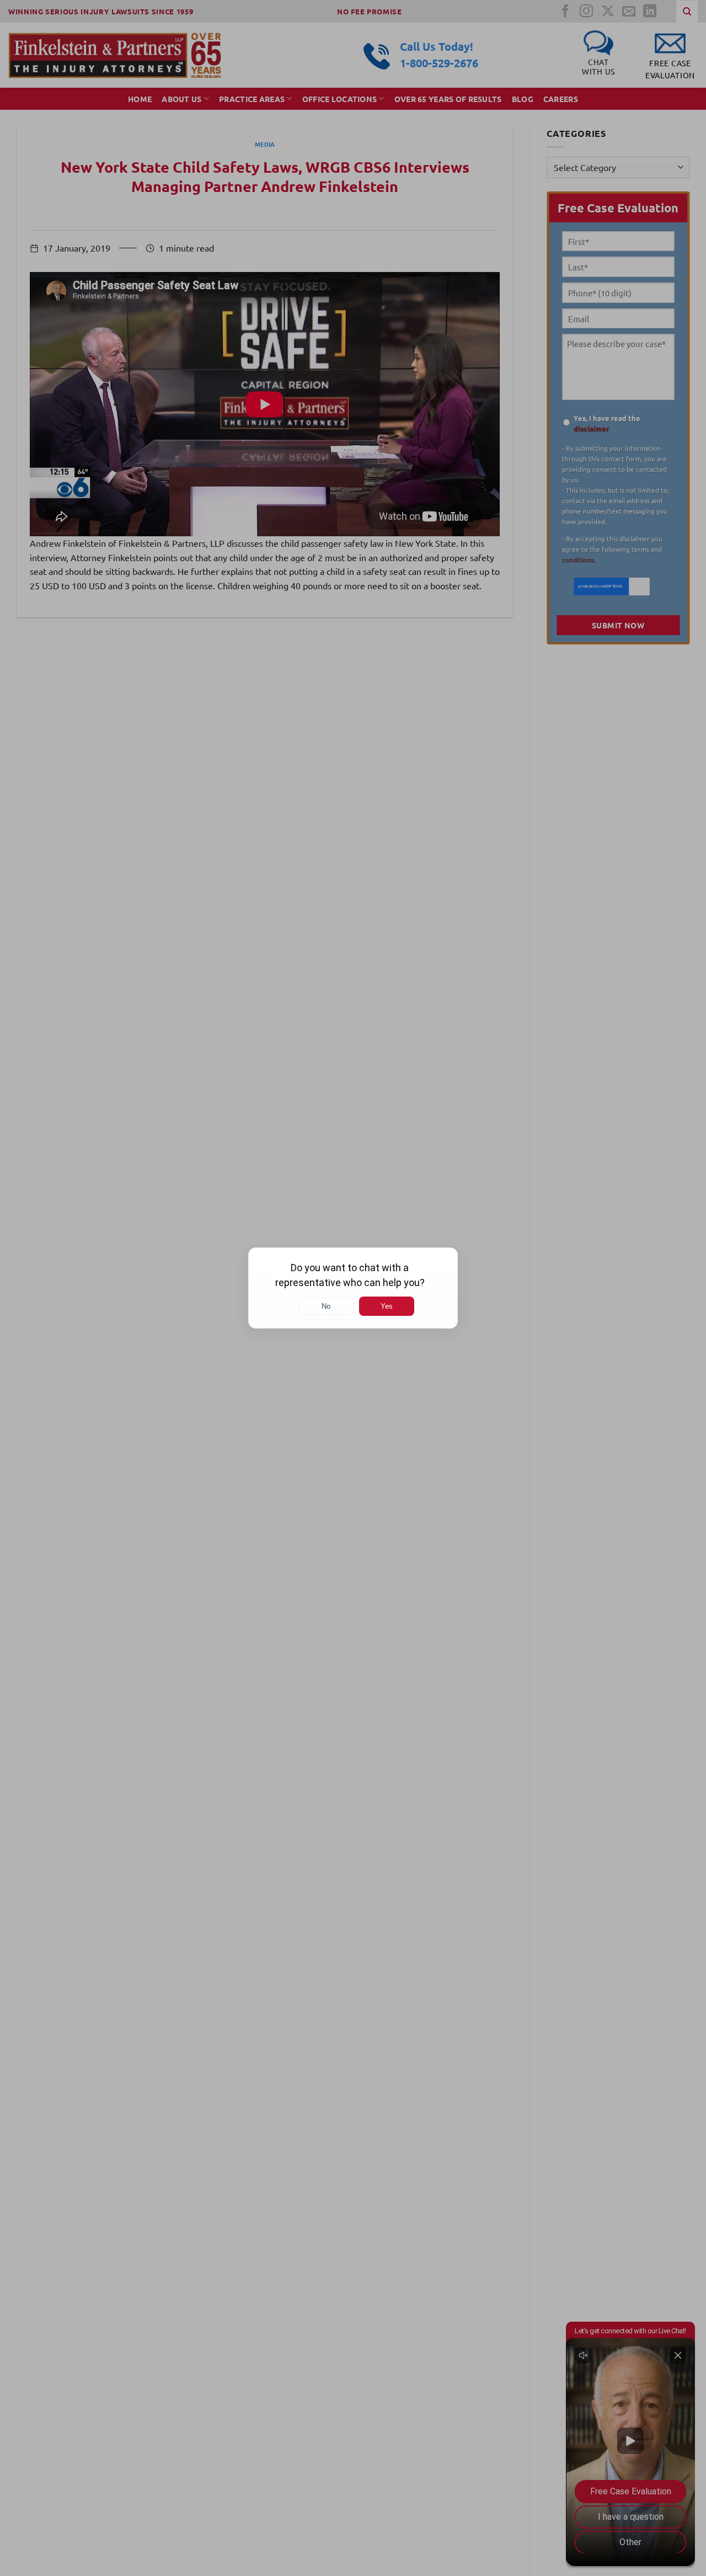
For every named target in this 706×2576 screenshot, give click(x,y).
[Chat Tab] (353, 1288)
